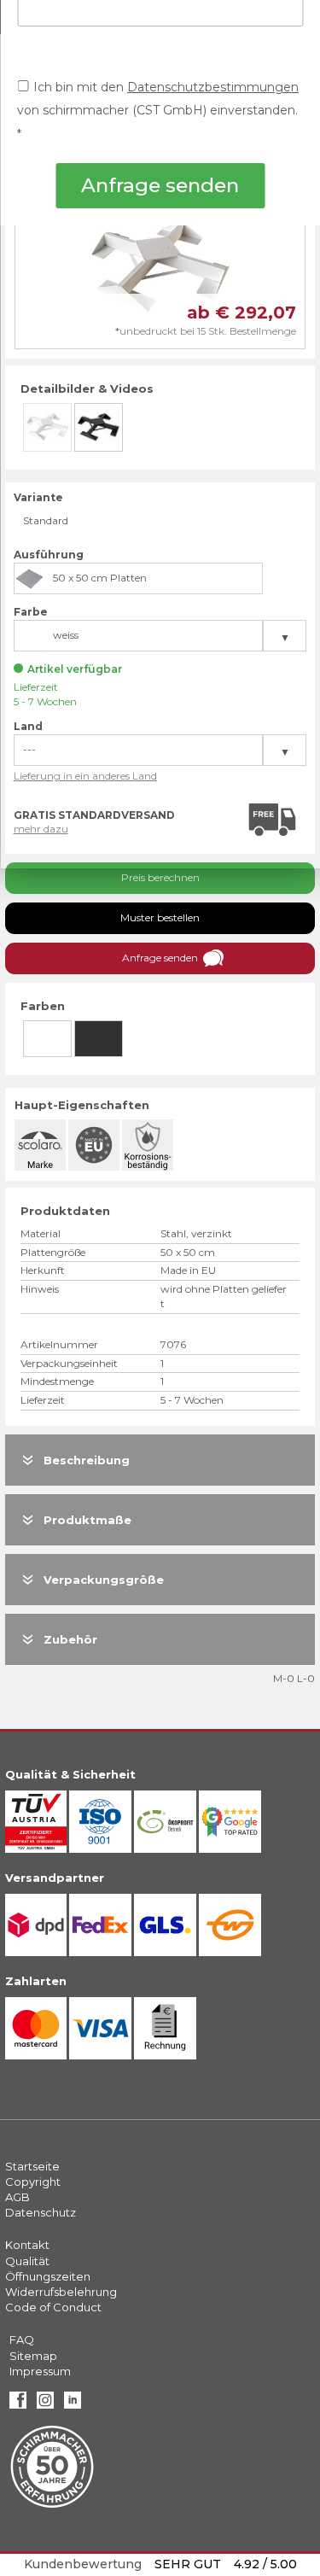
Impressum (40, 2371)
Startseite (32, 2166)
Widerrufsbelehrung (61, 2292)
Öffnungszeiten (48, 2276)
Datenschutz (41, 2212)
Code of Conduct (53, 2307)
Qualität (27, 2261)
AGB (17, 2197)
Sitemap (33, 2356)
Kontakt (27, 2245)
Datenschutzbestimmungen (213, 87)
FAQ (22, 2339)
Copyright (33, 2182)
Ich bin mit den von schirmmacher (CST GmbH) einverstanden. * (158, 111)
